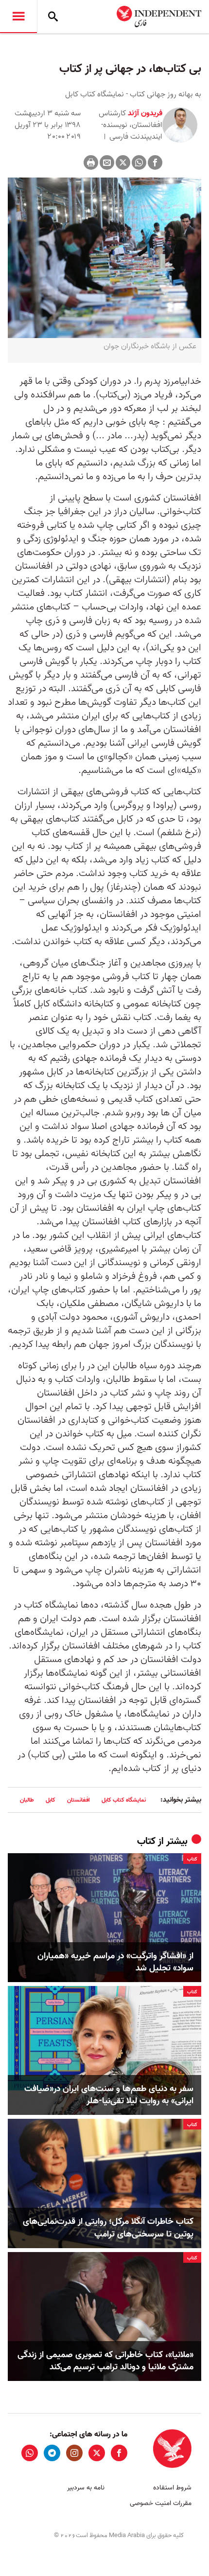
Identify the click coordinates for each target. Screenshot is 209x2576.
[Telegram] (52, 2453)
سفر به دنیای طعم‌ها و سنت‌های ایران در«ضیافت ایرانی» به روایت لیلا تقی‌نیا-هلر (109, 2095)
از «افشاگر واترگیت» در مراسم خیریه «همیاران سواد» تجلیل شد (115, 1962)
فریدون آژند (144, 113)
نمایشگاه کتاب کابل (124, 1800)
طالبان (27, 1800)
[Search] (53, 17)
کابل (51, 1800)
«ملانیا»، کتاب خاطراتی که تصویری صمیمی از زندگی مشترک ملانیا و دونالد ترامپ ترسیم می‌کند (105, 2361)
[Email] (107, 162)
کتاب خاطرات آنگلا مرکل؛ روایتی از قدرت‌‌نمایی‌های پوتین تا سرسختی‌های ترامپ (108, 2228)
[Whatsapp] (139, 162)
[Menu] (18, 17)
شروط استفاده (172, 2488)
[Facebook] (155, 162)
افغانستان (78, 1800)
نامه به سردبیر (86, 2488)
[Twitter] (123, 162)
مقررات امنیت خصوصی (161, 2503)
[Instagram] (74, 2453)
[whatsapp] (30, 2453)
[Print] (91, 162)
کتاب (146, 1842)
